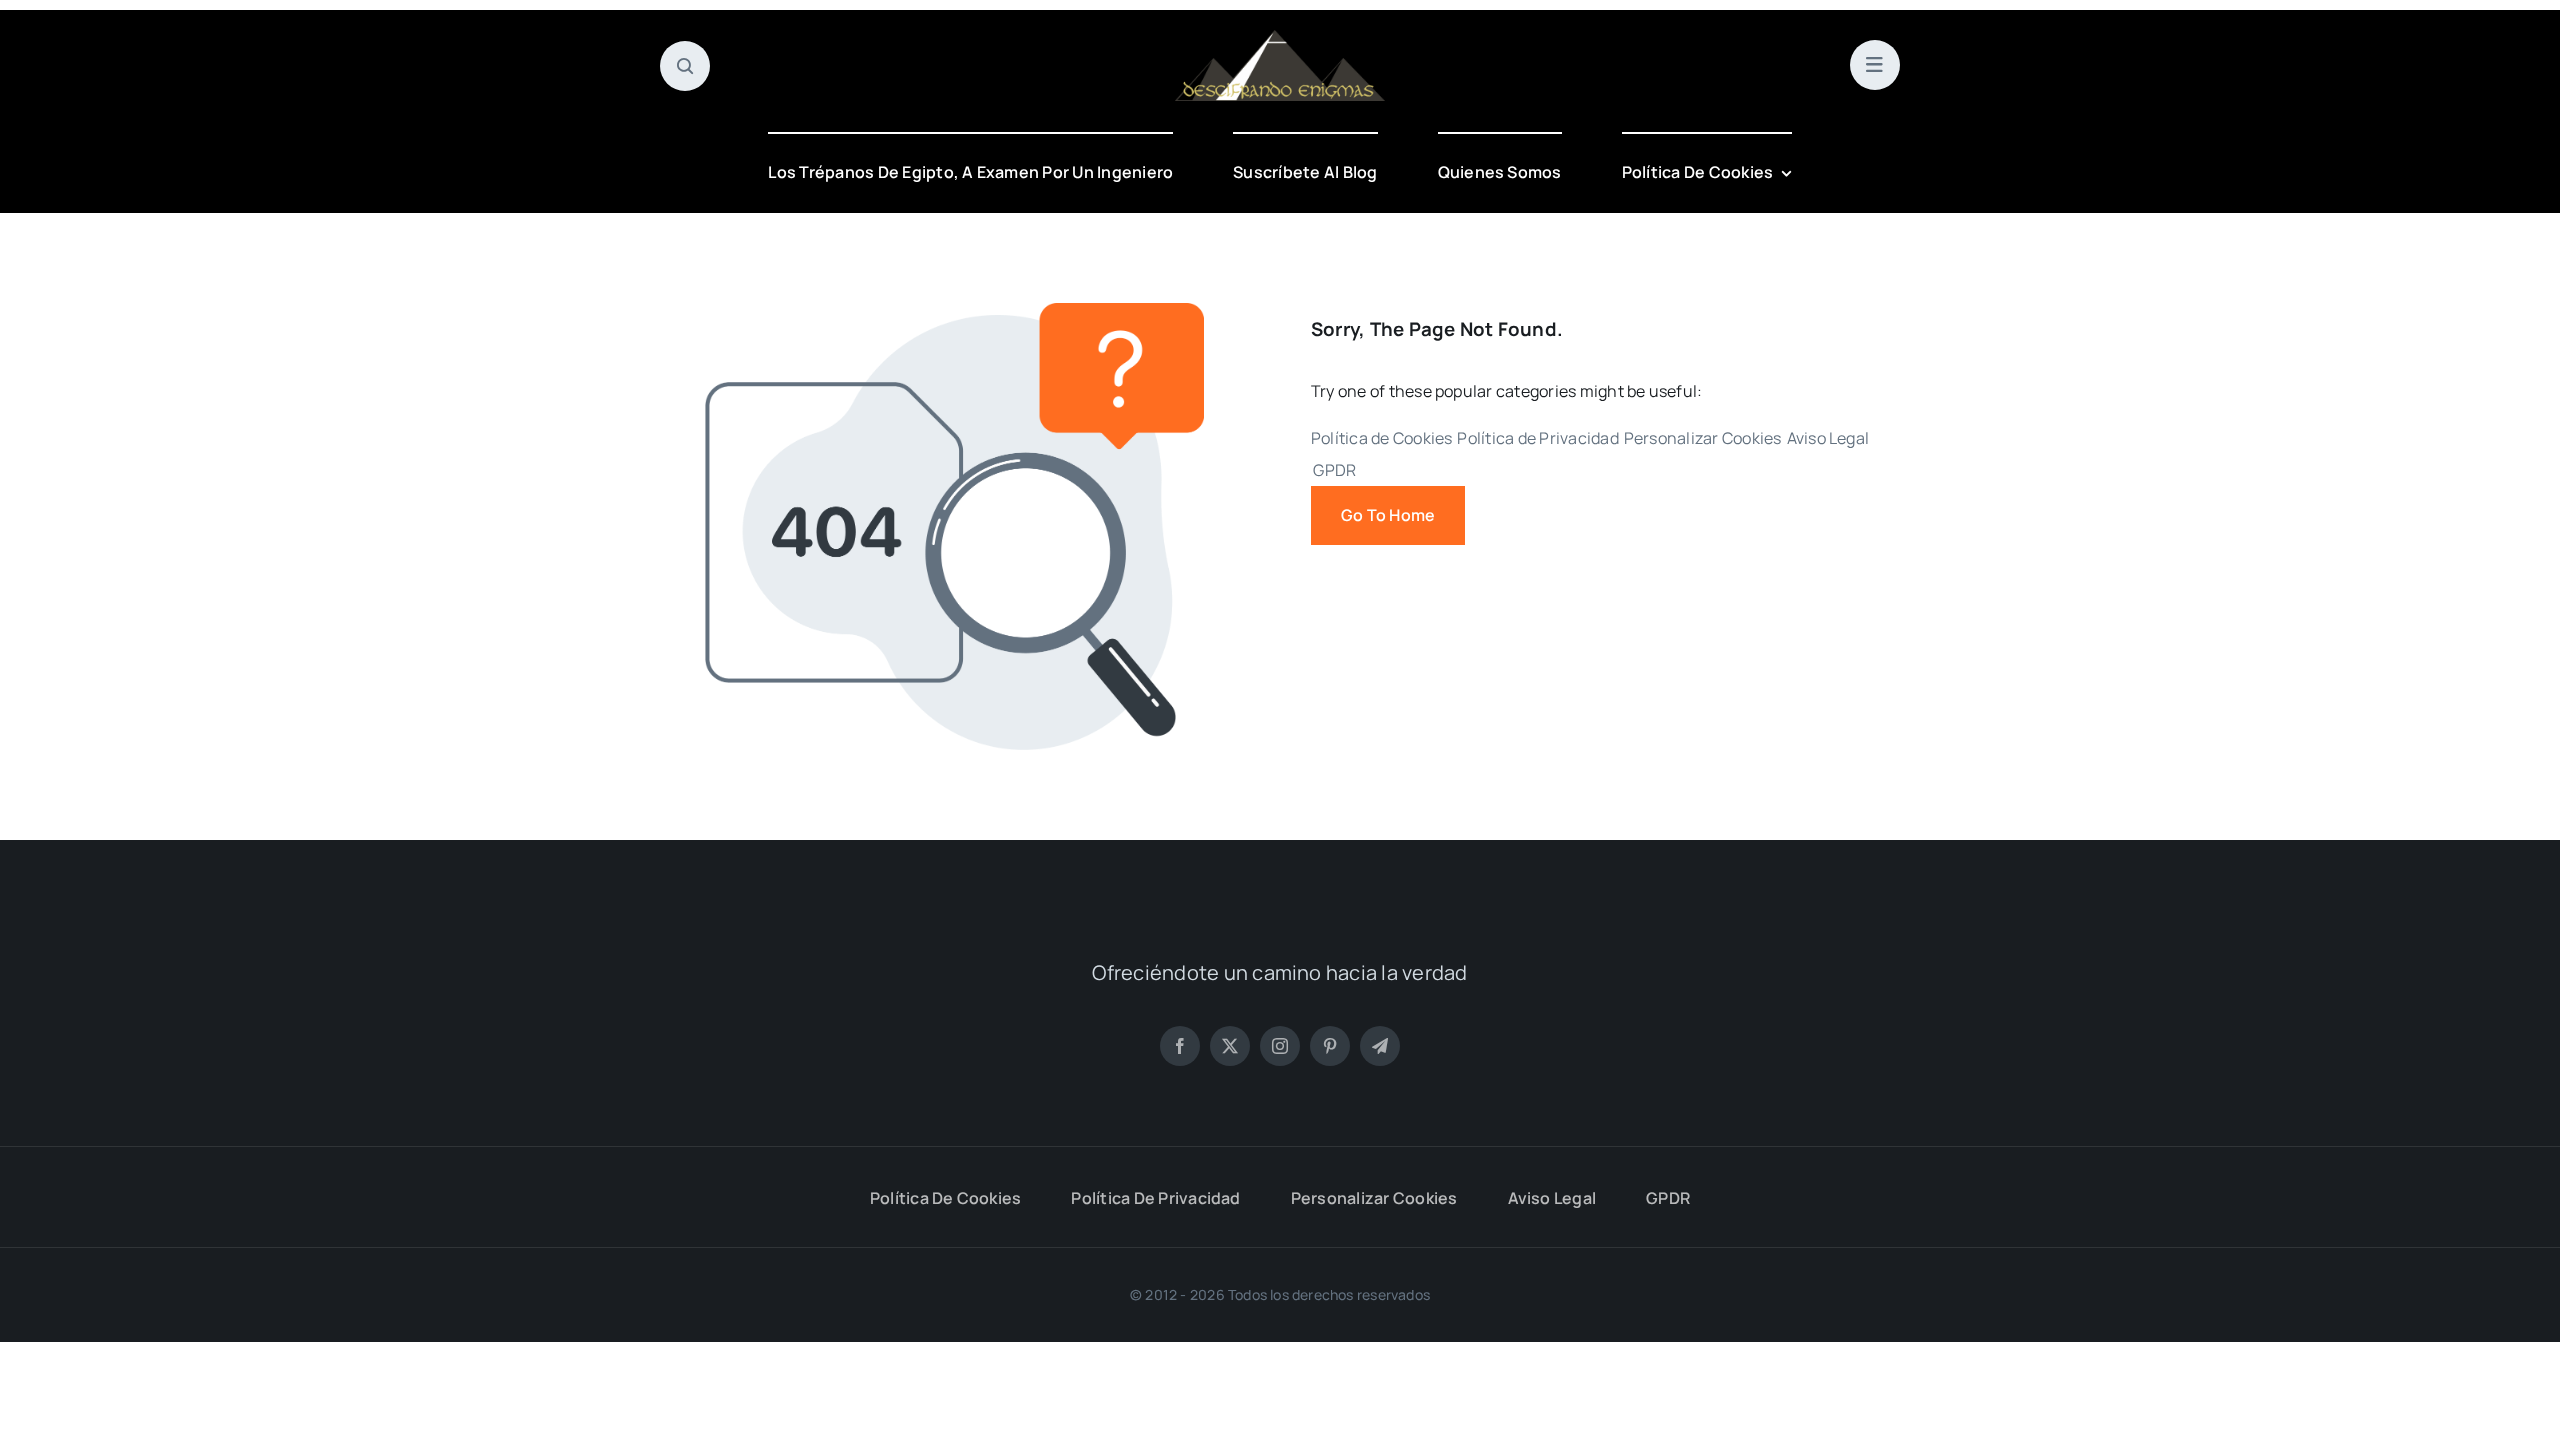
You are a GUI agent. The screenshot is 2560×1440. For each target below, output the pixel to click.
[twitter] (1230, 1046)
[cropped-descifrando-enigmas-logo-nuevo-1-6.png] (1280, 38)
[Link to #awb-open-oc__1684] (1875, 65)
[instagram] (1280, 1046)
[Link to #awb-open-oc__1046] (685, 66)
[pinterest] (1330, 1046)
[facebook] (1180, 1046)
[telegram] (1380, 1046)
